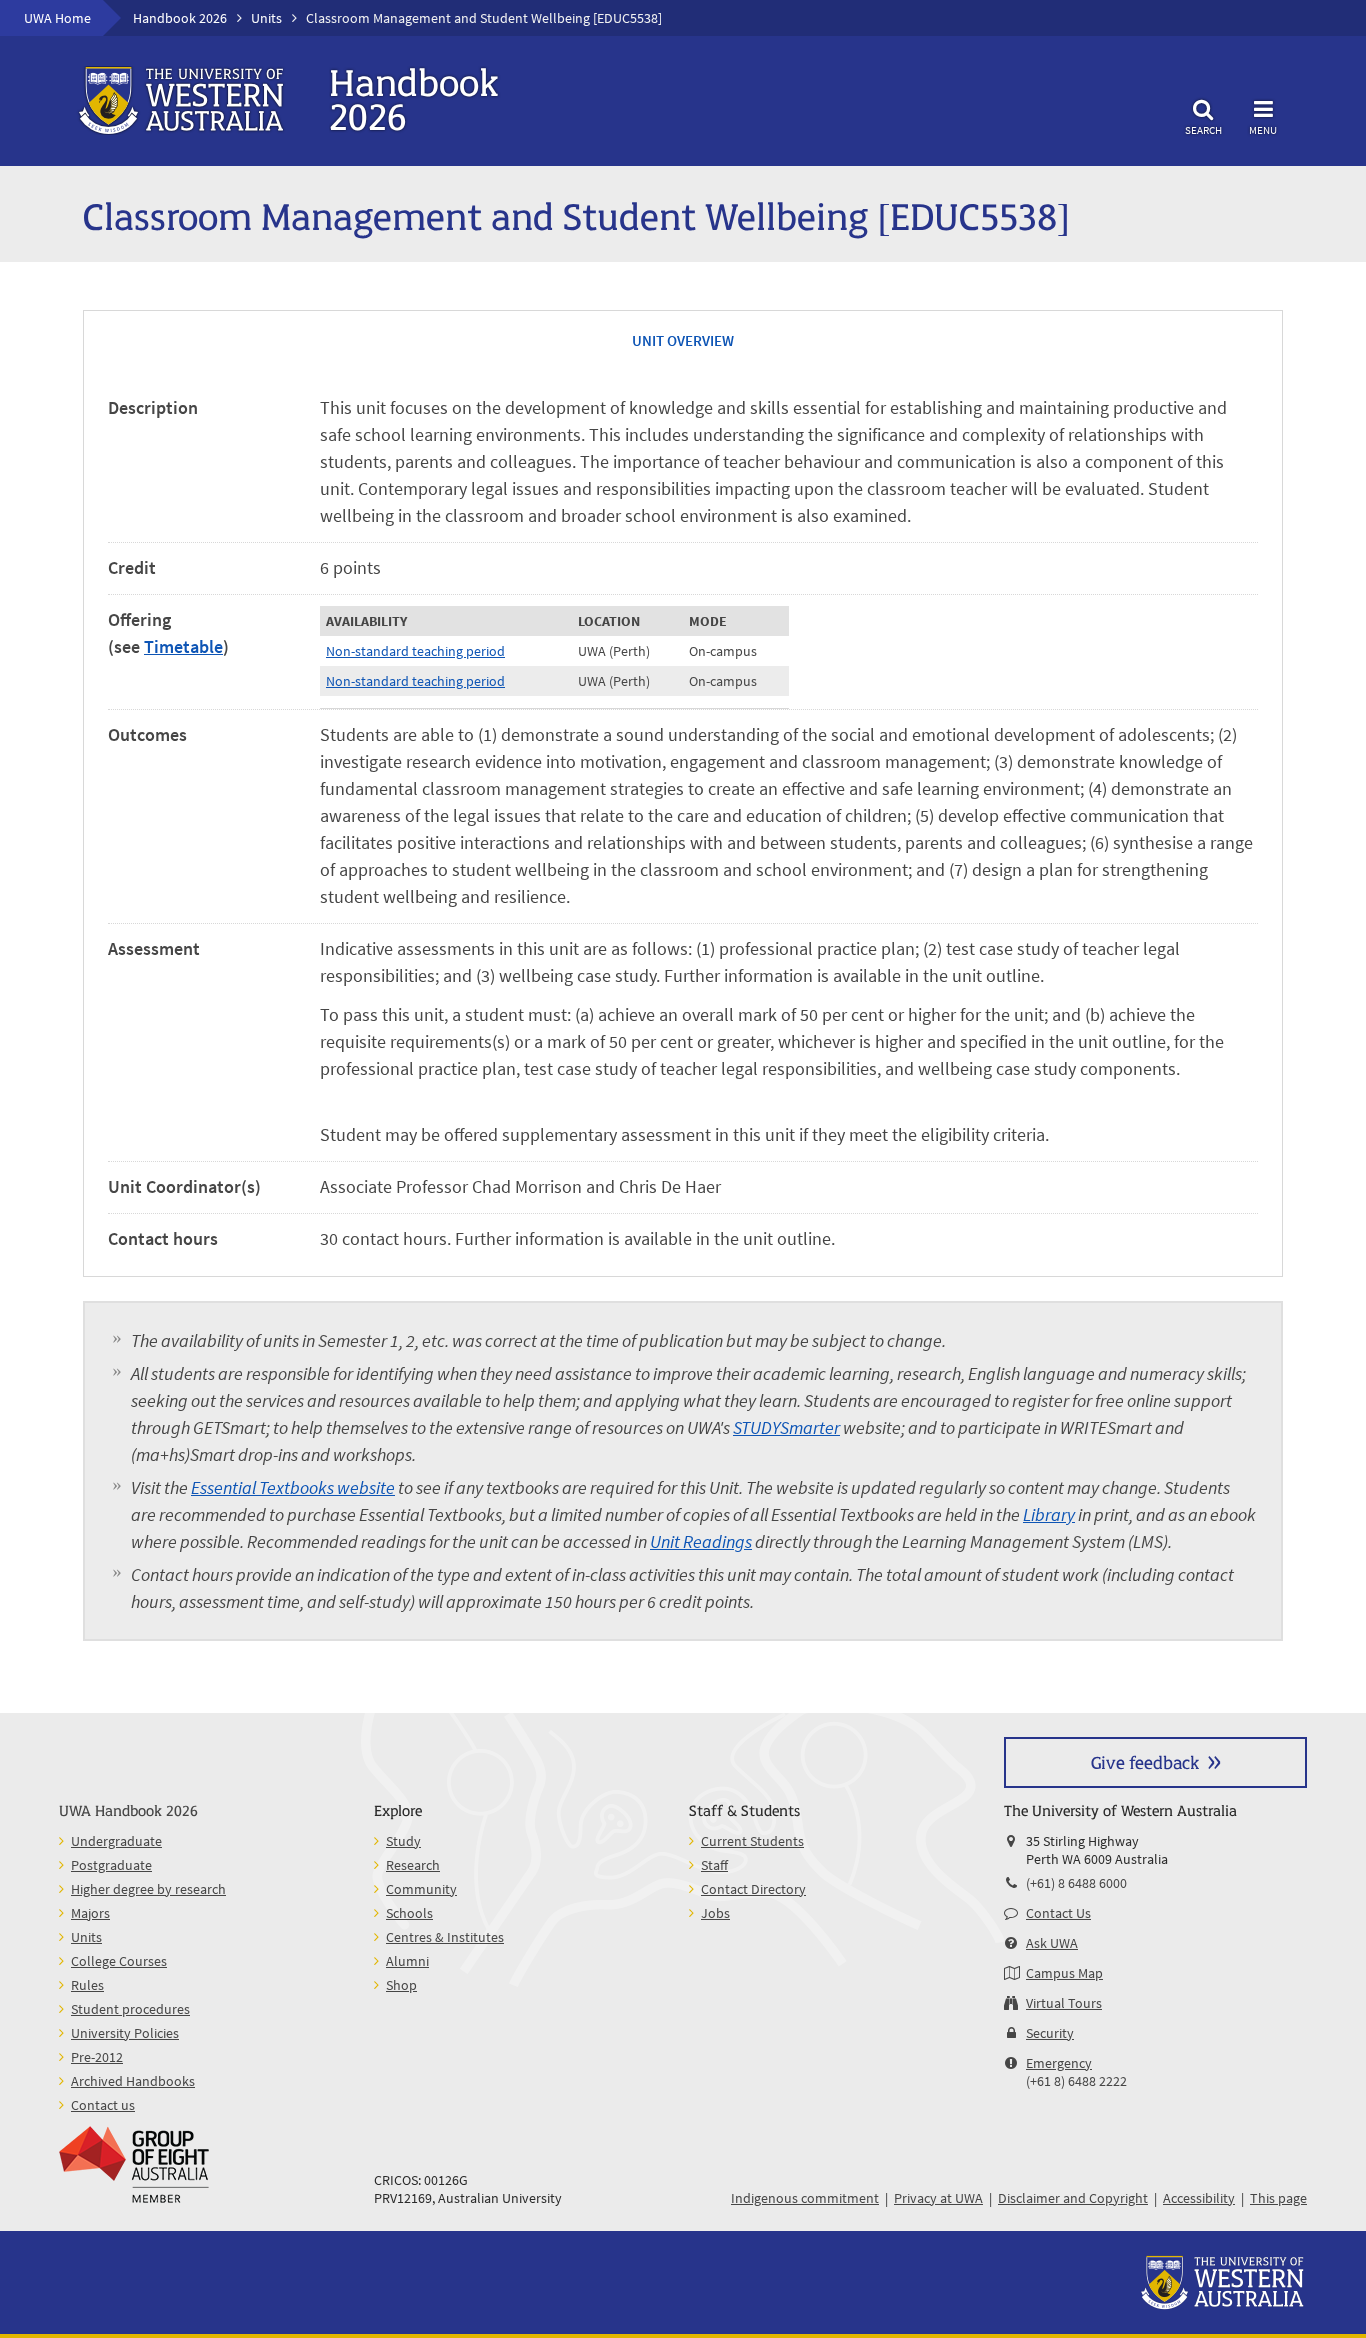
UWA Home (57, 18)
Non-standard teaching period (415, 651)
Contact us (103, 2105)
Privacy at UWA (938, 2198)
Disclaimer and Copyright (1073, 2198)
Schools (409, 1913)
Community (421, 1889)
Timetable (183, 646)
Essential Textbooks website (293, 1487)
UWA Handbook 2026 (128, 1809)
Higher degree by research (148, 1889)
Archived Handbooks (133, 2081)
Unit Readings (701, 1541)
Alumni (407, 1961)
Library (1049, 1514)
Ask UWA (1052, 1943)
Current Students (752, 1841)
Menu (1263, 129)
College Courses (119, 1961)
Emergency (1059, 2063)
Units (266, 18)
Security (1050, 2033)
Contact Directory (753, 1889)
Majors (90, 1913)
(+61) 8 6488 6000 (1076, 1883)
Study (403, 1841)
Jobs (715, 1913)
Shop (401, 1985)
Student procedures (130, 2009)
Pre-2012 (97, 2057)
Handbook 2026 (180, 18)
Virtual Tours (1064, 2003)
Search (1203, 129)
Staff (714, 1865)
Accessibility (1199, 2198)
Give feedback (1145, 1761)
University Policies (125, 2033)
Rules (87, 1985)
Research (413, 1865)
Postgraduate (111, 1865)
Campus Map (1064, 1973)
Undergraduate (116, 1841)
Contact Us (1058, 1913)
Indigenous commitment (805, 2198)
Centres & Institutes (445, 1937)
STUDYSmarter (786, 1427)
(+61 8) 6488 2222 (1076, 2081)
